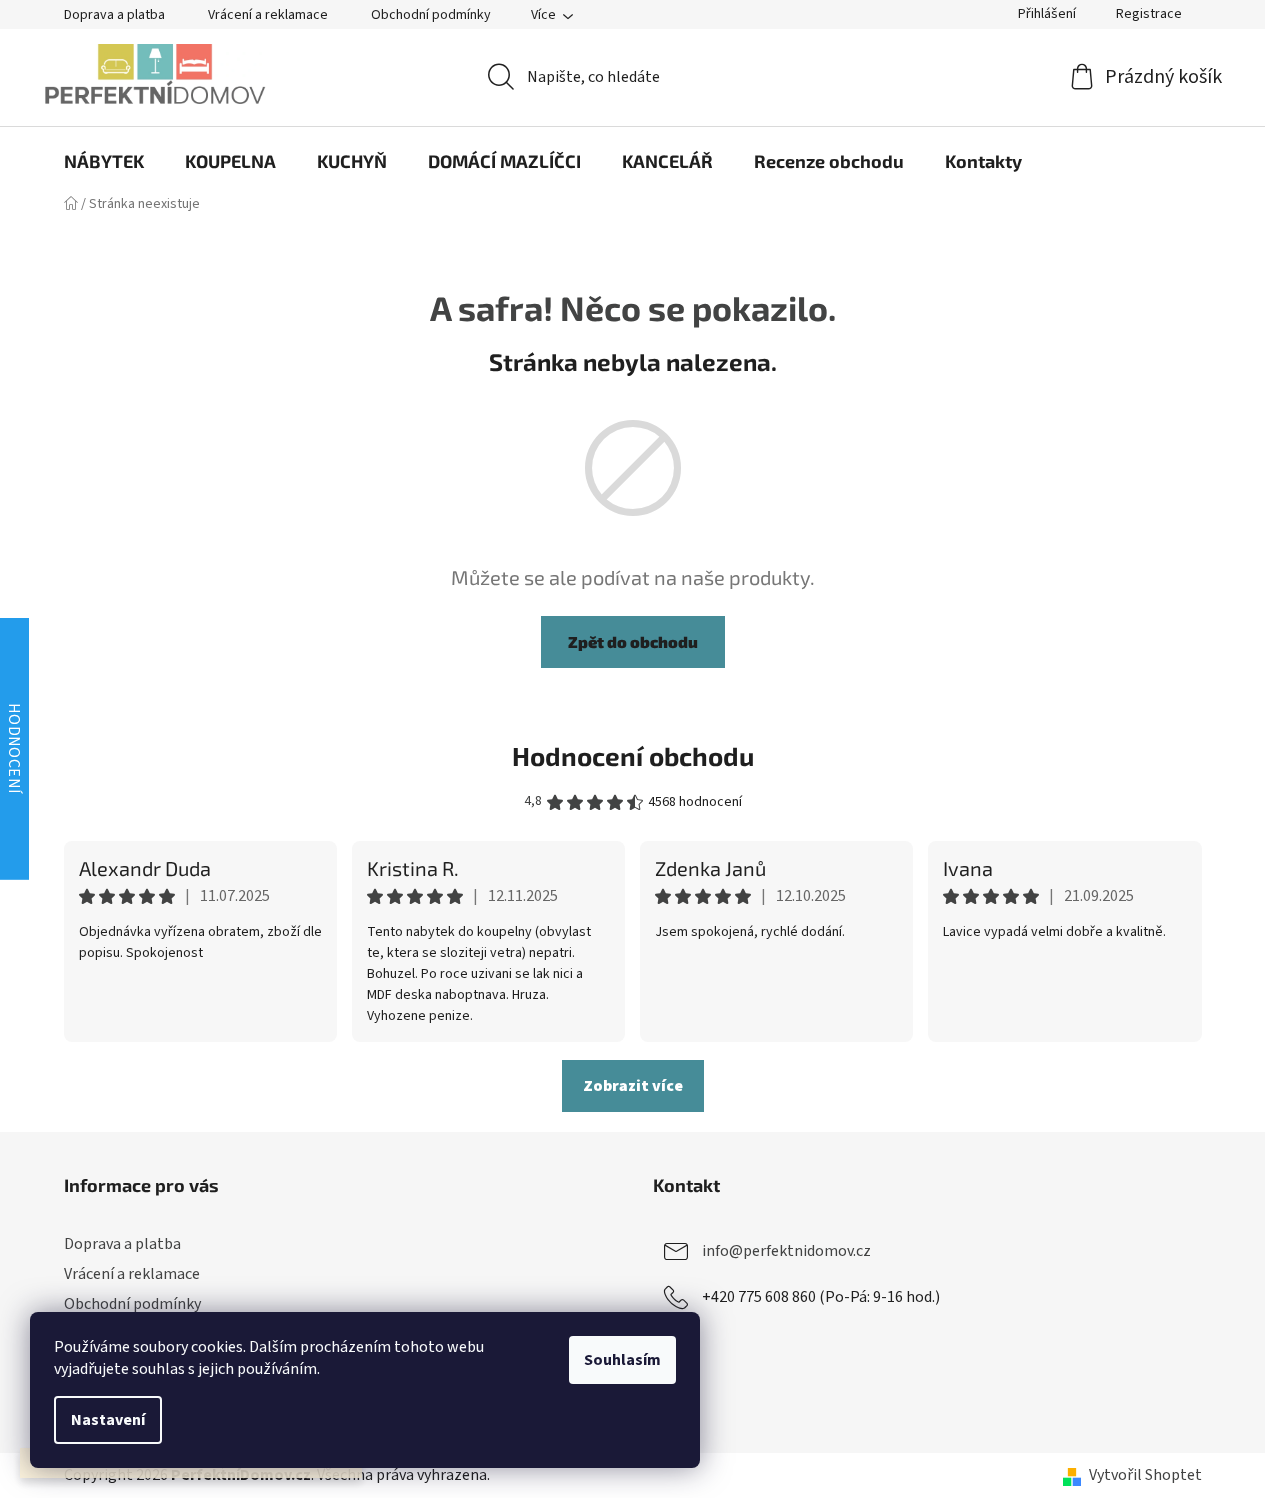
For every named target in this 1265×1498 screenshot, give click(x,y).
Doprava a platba (114, 15)
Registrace (1149, 14)
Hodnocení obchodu (633, 755)
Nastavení (108, 1420)
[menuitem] (104, 161)
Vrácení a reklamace (268, 15)
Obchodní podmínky (431, 15)
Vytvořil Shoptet (1145, 1475)
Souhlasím (622, 1360)
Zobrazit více (633, 1086)
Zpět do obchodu (633, 641)
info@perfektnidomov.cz (786, 1251)
